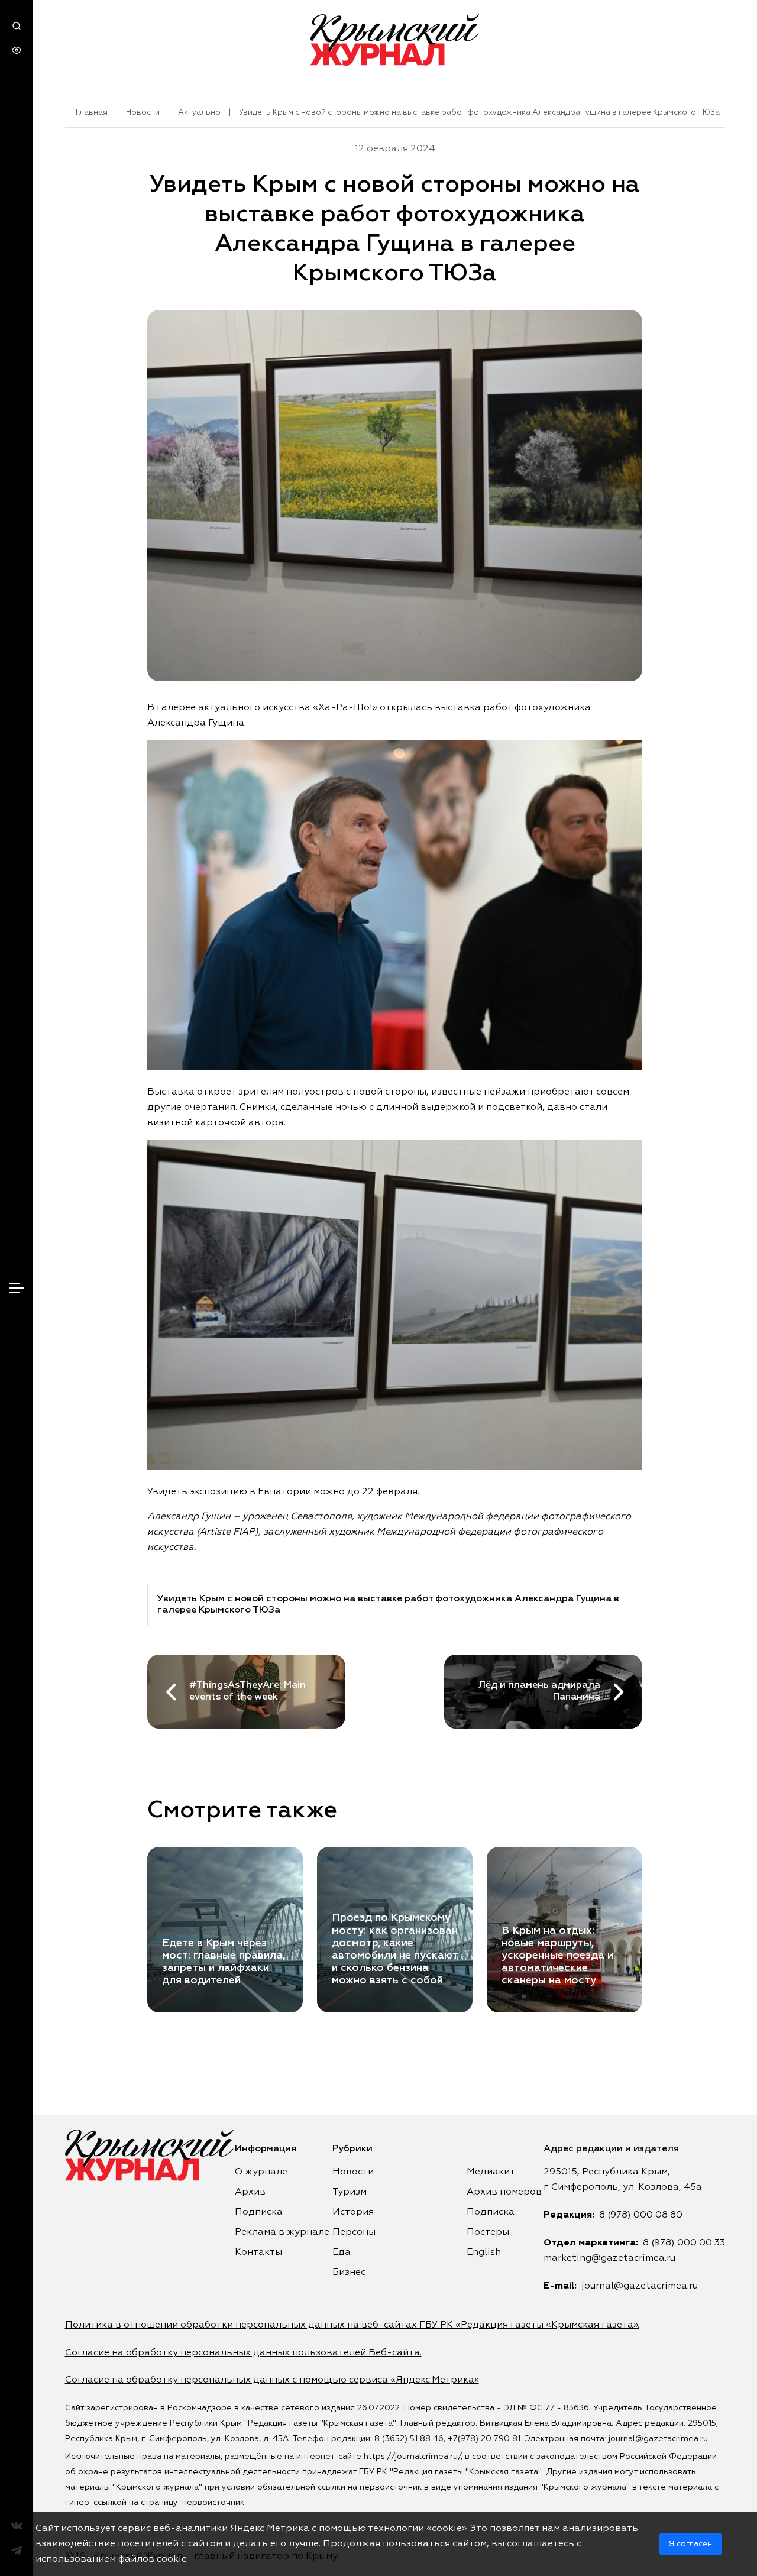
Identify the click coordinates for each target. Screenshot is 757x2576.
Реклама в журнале (282, 2232)
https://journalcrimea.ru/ (412, 2457)
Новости (143, 113)
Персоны (354, 2232)
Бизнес (349, 2273)
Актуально (199, 113)
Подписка (259, 2212)
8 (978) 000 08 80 (641, 2215)
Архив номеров (504, 2192)
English (484, 2253)
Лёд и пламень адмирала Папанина (539, 1691)
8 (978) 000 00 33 (684, 2243)
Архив (250, 2192)
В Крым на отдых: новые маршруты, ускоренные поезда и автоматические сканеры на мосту (557, 1956)
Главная (92, 113)
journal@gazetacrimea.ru (640, 2286)
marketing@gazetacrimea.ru (609, 2258)
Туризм (350, 2192)
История (353, 2212)
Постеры (488, 2232)
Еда (342, 2253)
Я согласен (690, 2544)
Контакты (258, 2253)
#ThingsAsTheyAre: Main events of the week (248, 1691)
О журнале (261, 2172)
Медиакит (491, 2172)
